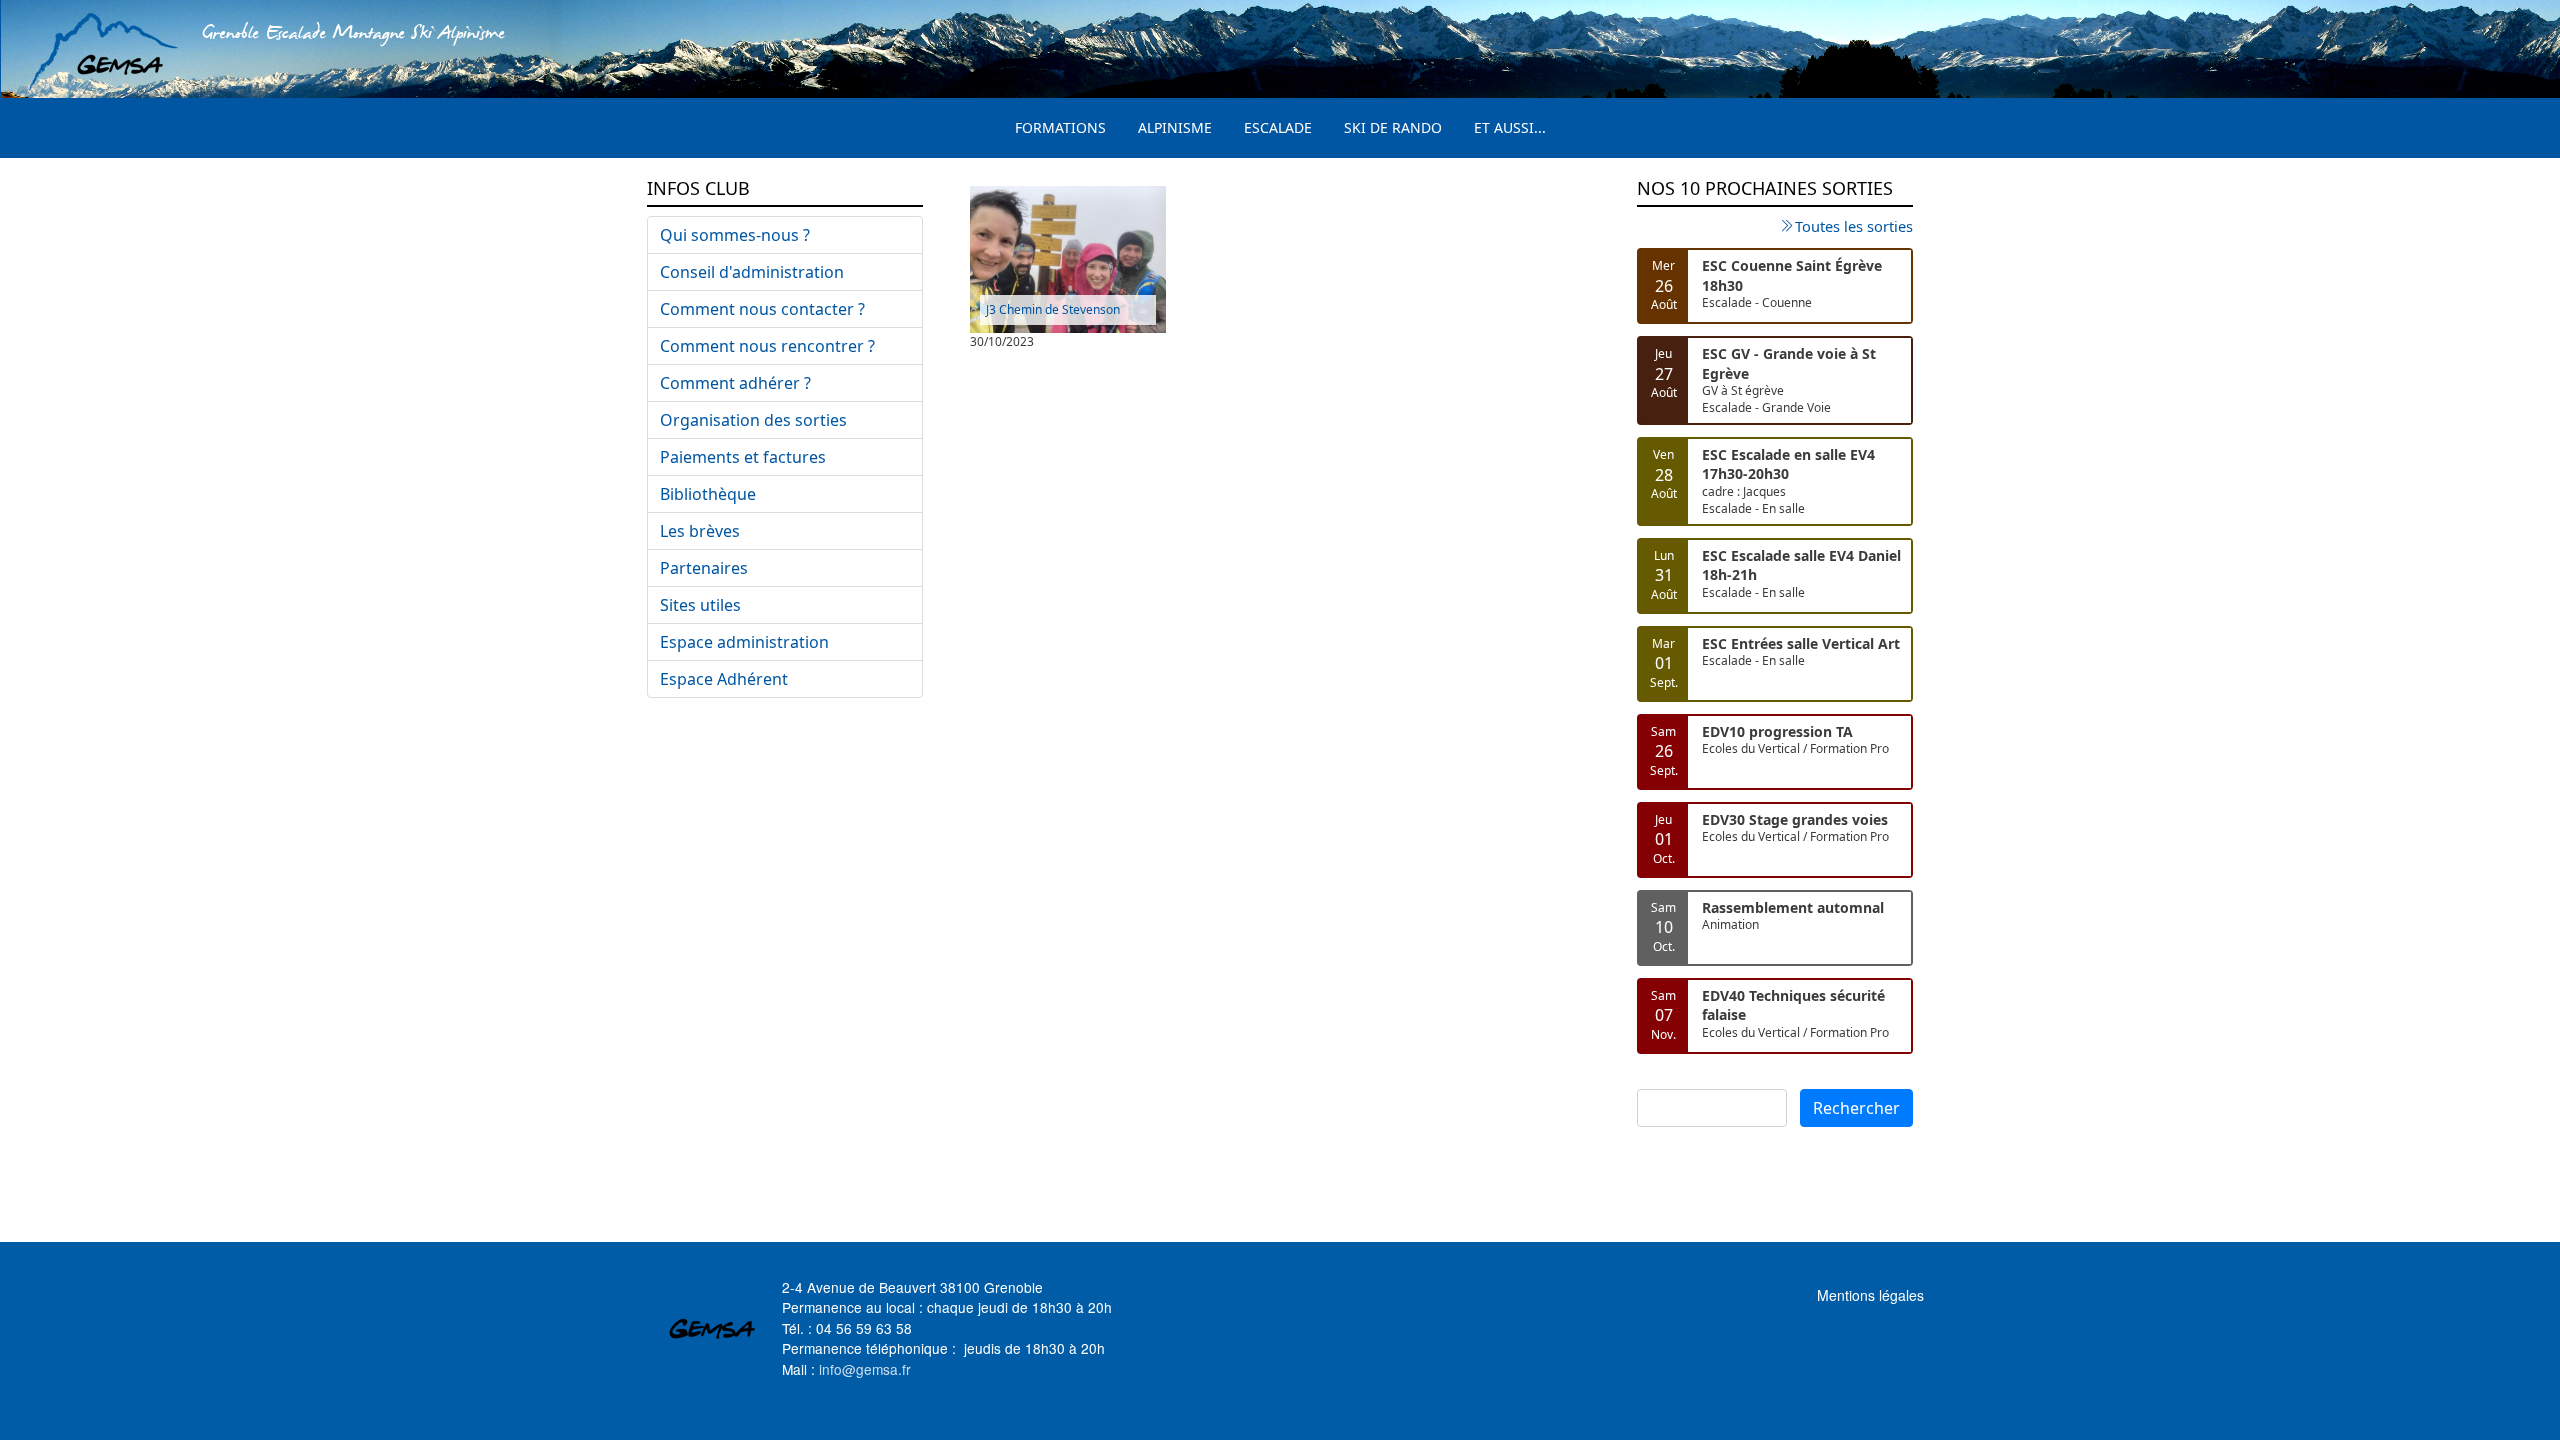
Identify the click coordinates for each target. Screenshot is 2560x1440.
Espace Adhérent (724, 679)
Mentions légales (1870, 1295)
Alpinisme (1175, 127)
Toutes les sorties (1854, 226)
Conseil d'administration (752, 272)
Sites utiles (700, 605)
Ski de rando (1393, 127)
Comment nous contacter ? (762, 309)
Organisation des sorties (753, 420)
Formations (1060, 127)
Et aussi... (1510, 127)
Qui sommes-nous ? (735, 235)
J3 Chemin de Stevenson (1053, 309)
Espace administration (744, 642)
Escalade (1278, 127)
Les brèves (700, 531)
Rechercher (1856, 1108)
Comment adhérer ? (735, 383)
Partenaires (704, 568)
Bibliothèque (708, 494)
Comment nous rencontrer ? (767, 346)
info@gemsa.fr (865, 1369)
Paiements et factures (743, 457)
